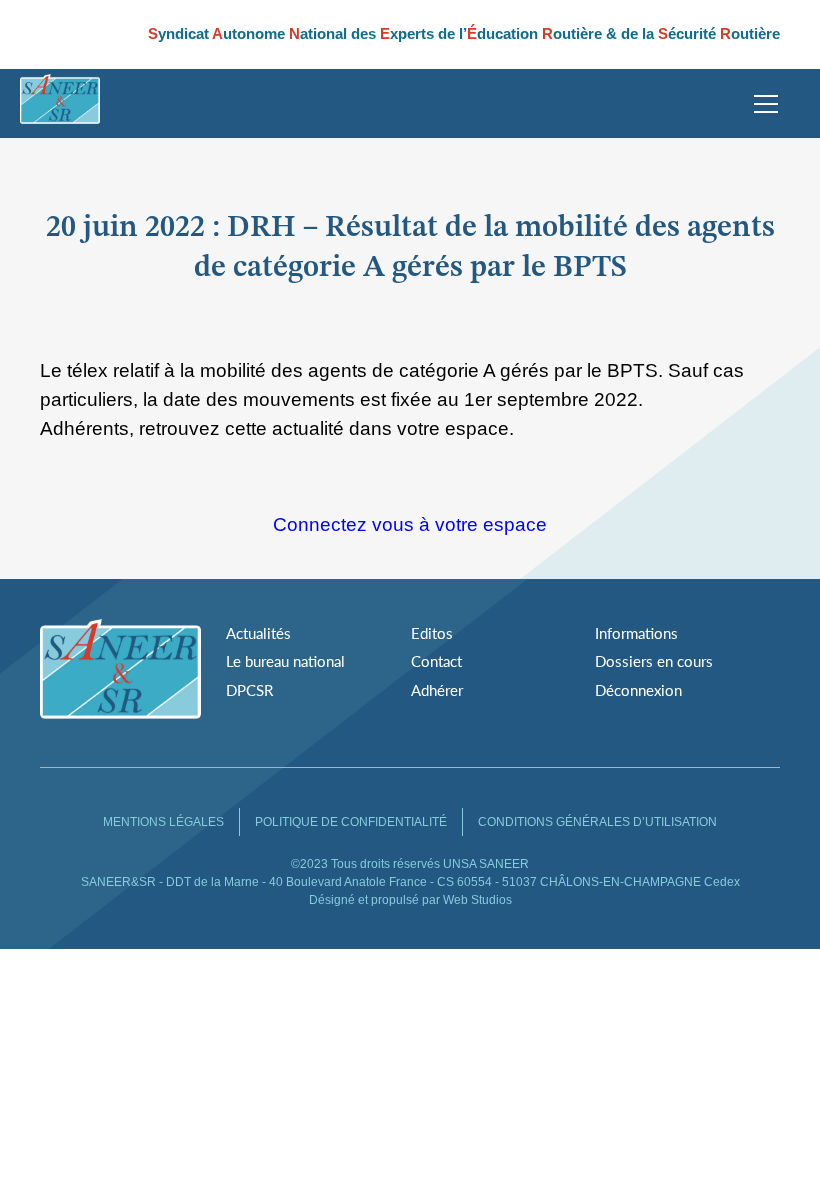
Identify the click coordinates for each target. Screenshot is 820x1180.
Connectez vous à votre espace (410, 524)
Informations (636, 633)
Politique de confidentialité (351, 822)
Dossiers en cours (654, 661)
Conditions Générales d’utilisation (597, 822)
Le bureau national (285, 661)
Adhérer (437, 690)
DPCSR (249, 690)
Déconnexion (638, 690)
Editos (432, 633)
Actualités (258, 633)
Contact (436, 661)
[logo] (60, 103)
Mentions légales (163, 822)
